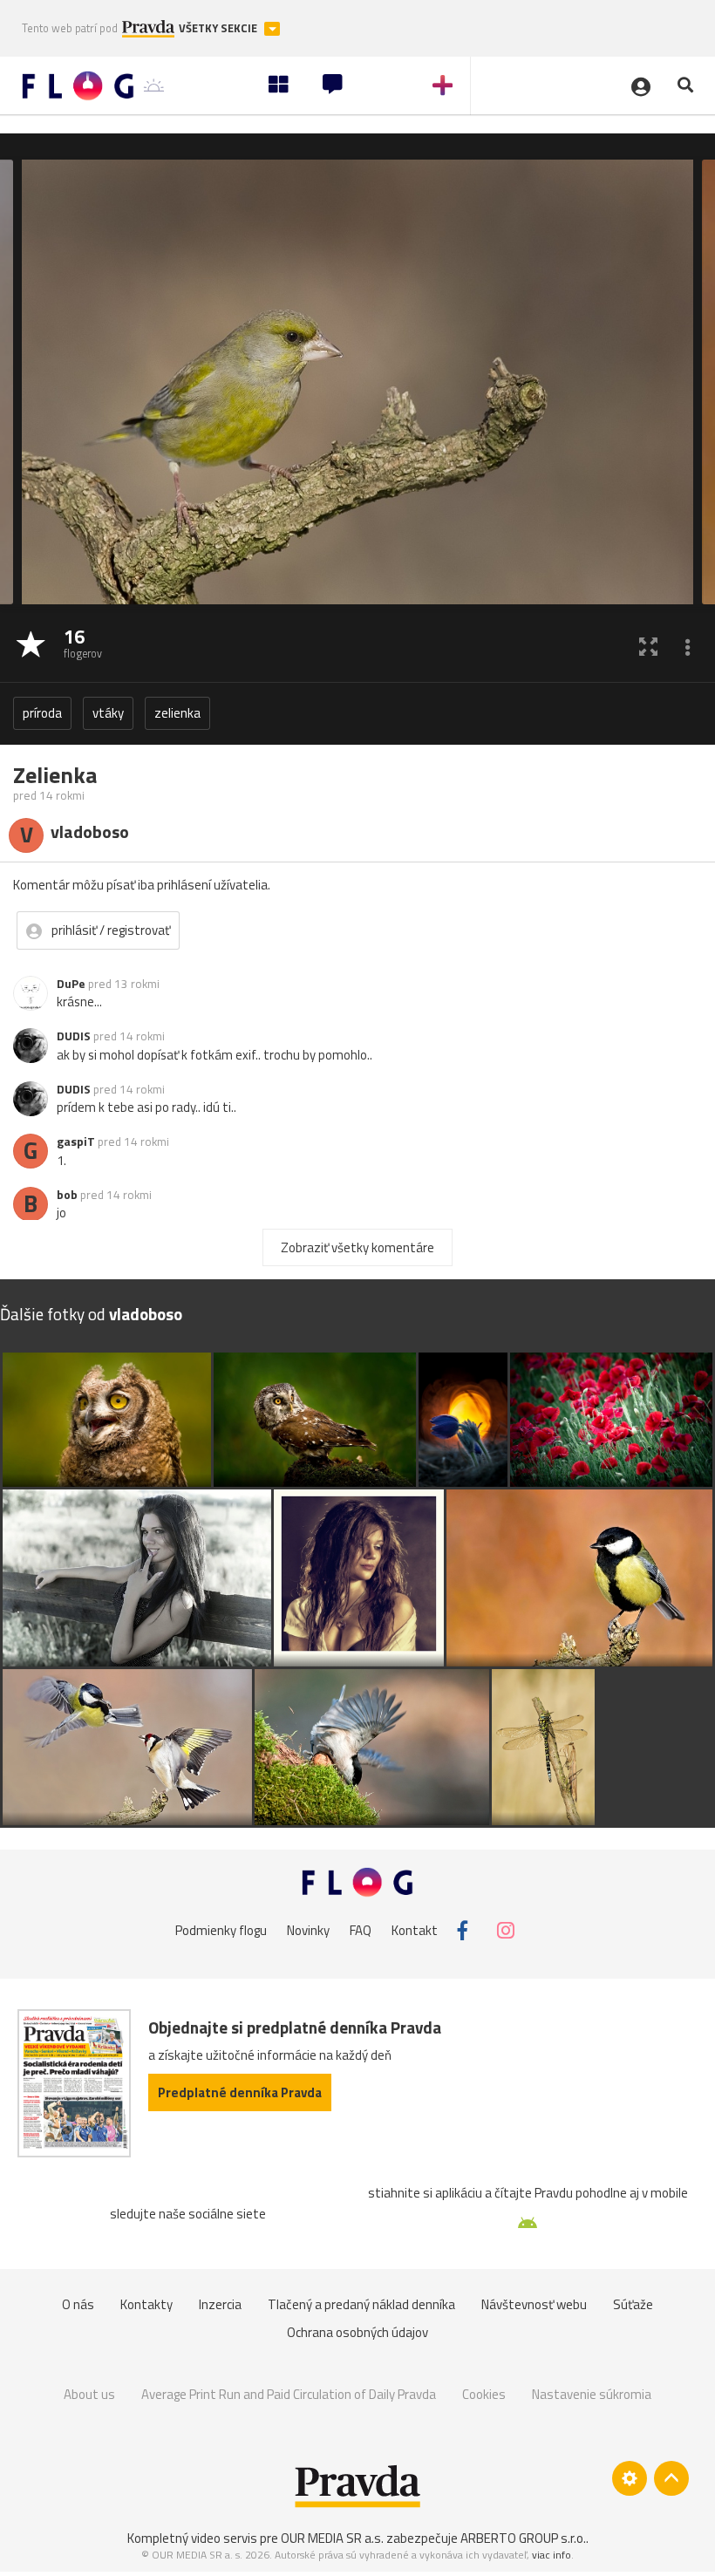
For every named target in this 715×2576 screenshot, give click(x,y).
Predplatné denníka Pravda (240, 2092)
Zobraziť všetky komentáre (357, 1247)
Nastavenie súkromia (592, 2394)
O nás (78, 2304)
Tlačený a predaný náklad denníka (361, 2304)
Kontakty (146, 2304)
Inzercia (220, 2304)
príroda (42, 713)
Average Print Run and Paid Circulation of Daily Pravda (289, 2394)
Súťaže (633, 2304)
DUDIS (74, 1036)
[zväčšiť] (648, 646)
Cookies (484, 2394)
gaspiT (76, 1141)
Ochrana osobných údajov (357, 2332)
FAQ (361, 1930)
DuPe (71, 984)
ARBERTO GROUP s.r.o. (523, 2538)
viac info (552, 2555)
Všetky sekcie (219, 28)
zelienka (177, 713)
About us (89, 2394)
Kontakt (415, 1930)
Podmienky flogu (221, 1930)
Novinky (308, 1930)
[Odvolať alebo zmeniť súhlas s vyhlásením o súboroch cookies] (630, 2478)
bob (67, 1195)
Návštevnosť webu (534, 2304)
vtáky (108, 713)
